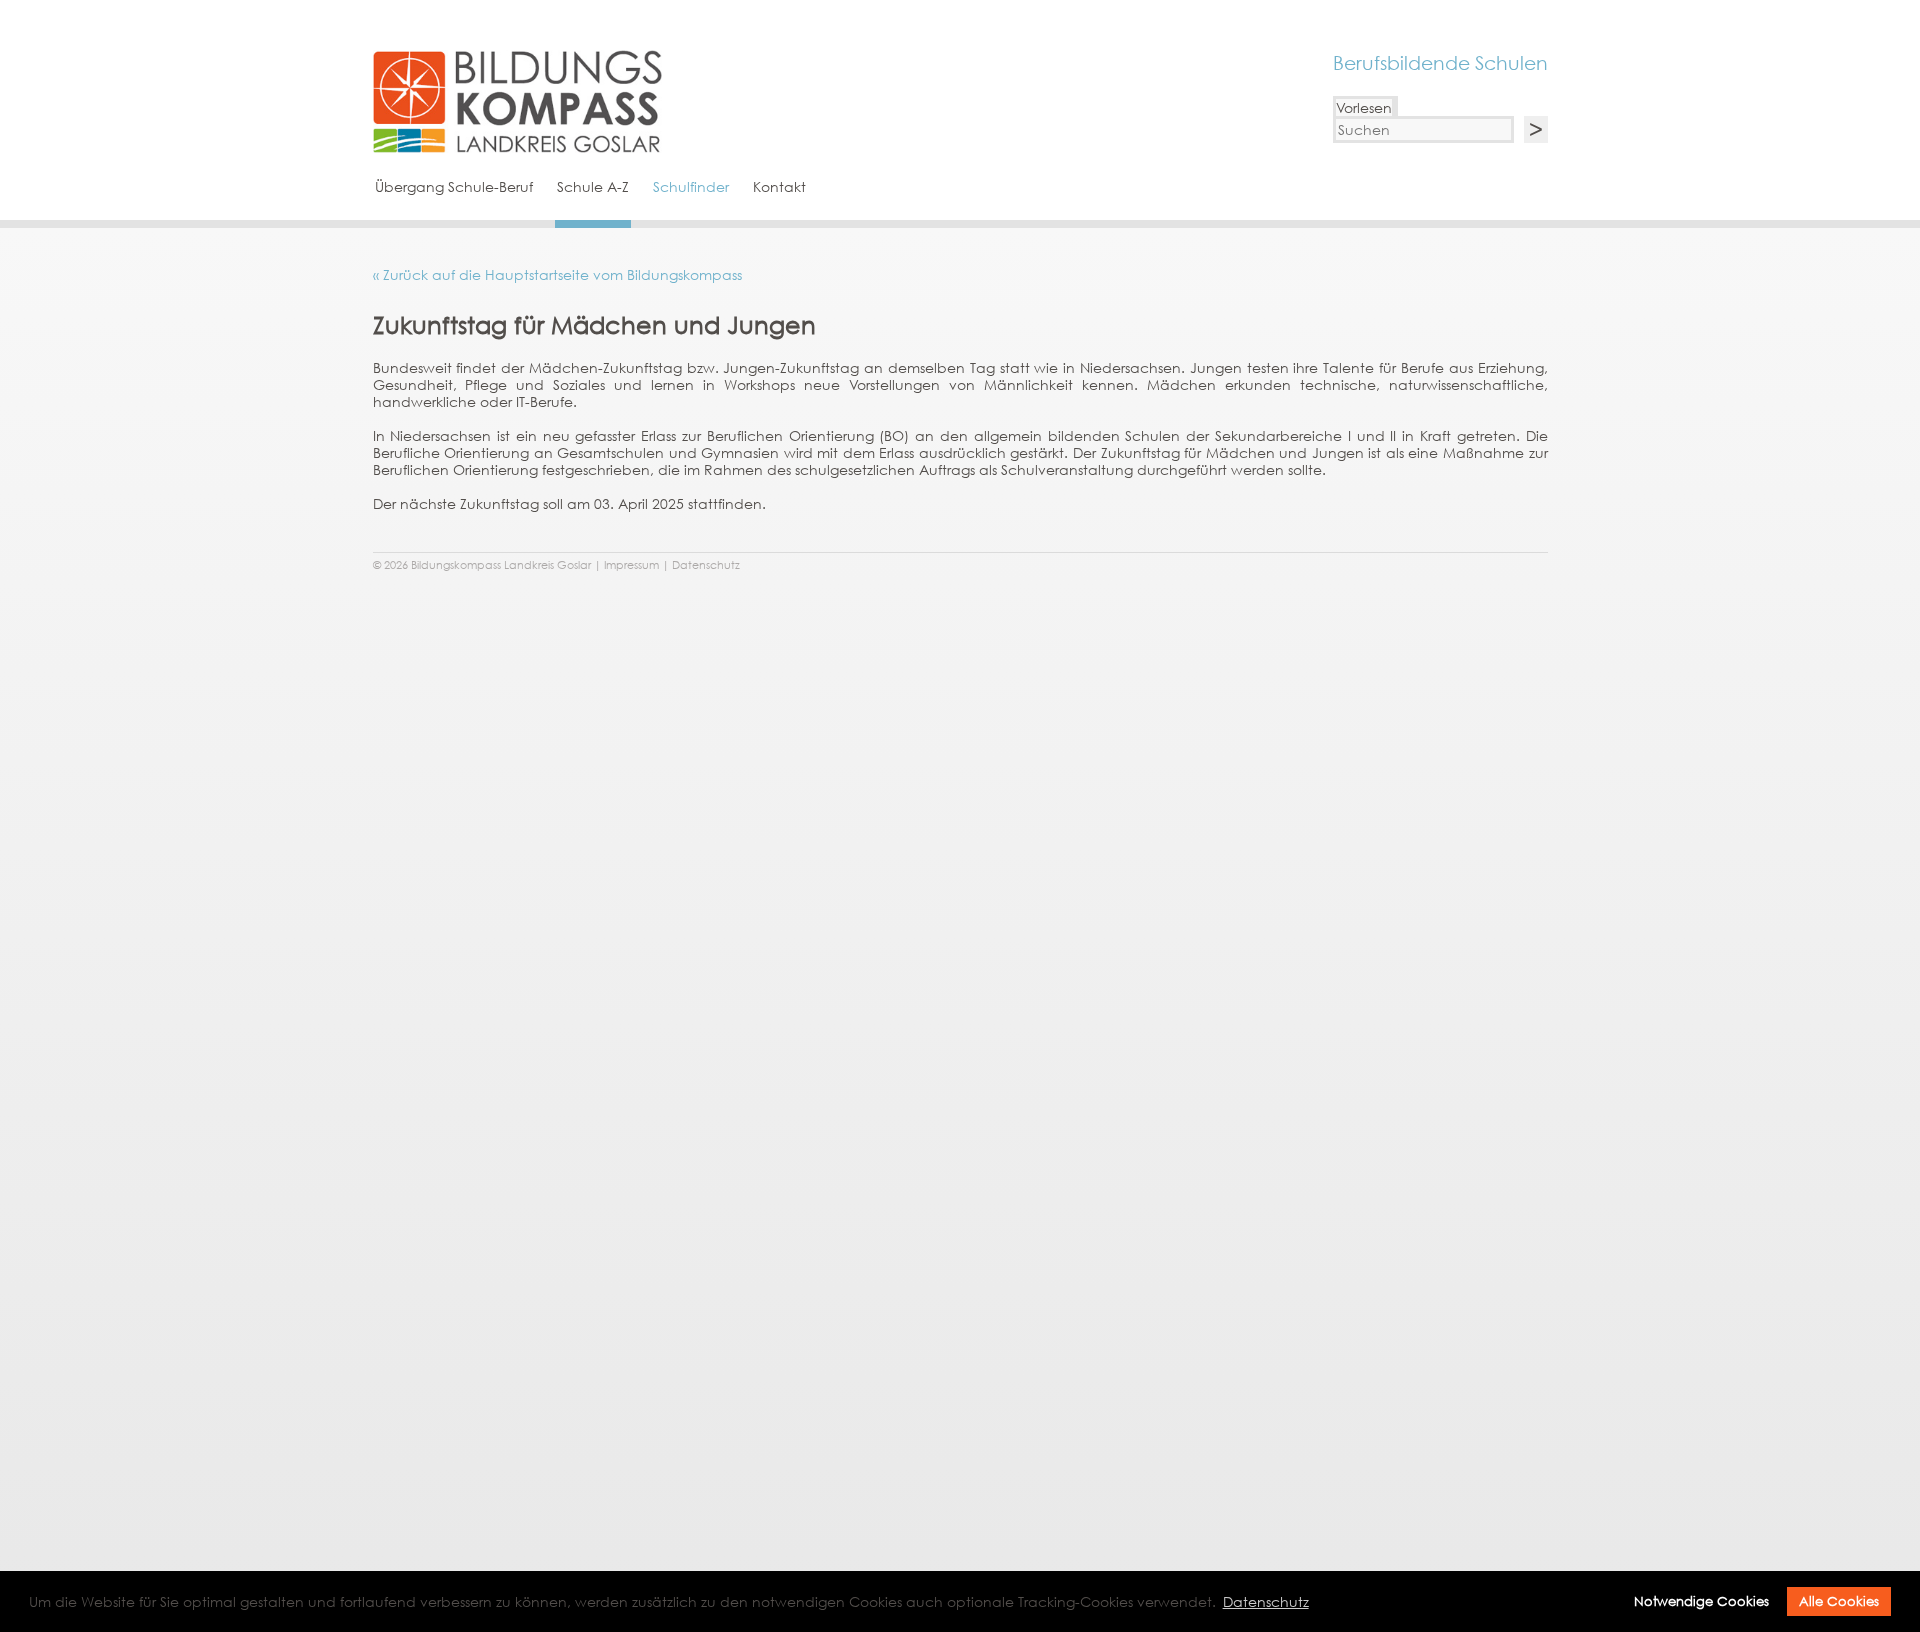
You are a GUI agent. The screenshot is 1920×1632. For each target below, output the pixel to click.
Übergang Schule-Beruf (454, 186)
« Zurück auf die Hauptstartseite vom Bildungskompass (557, 274)
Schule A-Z (593, 186)
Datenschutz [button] (1266, 1601)
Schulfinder (691, 186)
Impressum (631, 564)
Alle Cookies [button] (1839, 1601)
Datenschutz (706, 564)
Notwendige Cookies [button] (1701, 1601)
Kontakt (779, 186)
